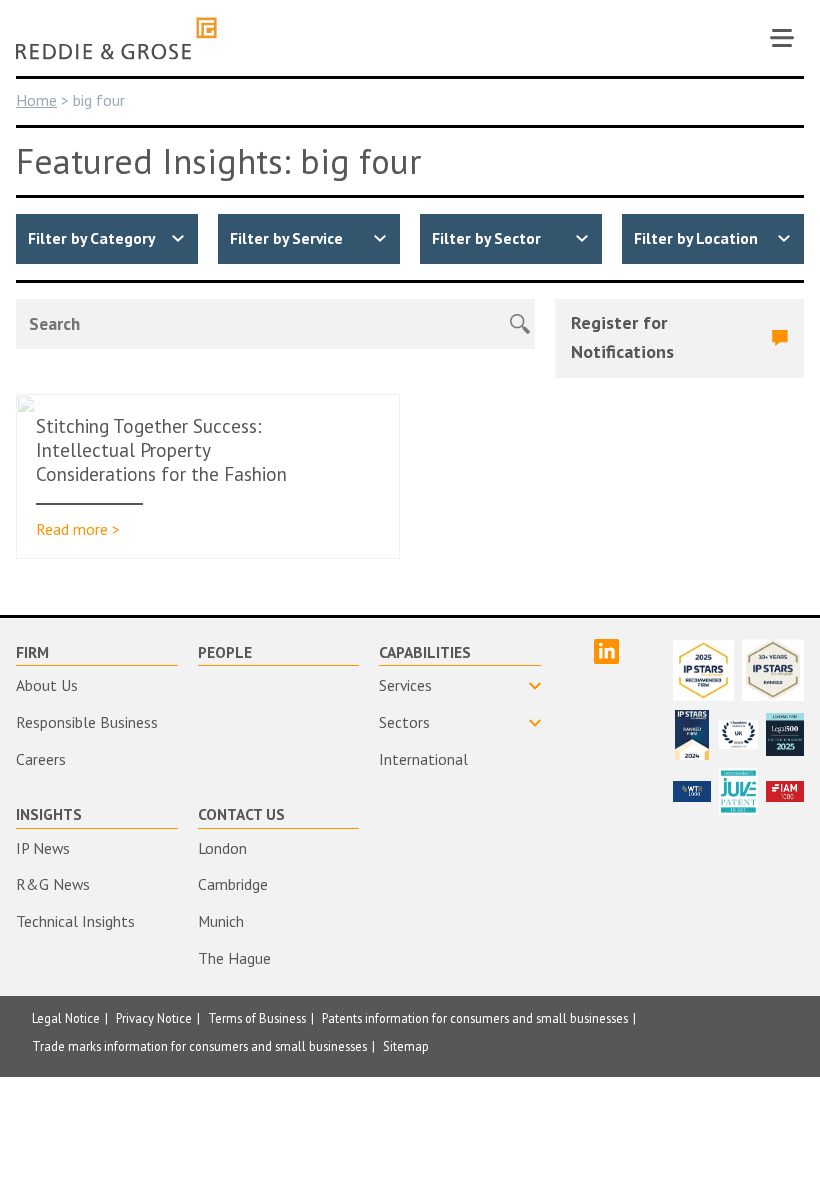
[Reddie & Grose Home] (116, 38)
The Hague (234, 958)
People (225, 652)
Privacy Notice (154, 1018)
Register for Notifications (622, 337)
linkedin (606, 651)
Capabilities (425, 652)
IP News (43, 848)
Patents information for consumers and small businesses (475, 1018)
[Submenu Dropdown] (460, 686)
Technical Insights (75, 921)
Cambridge (233, 884)
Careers (41, 759)
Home (36, 100)
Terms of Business (257, 1018)
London (222, 848)
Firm (32, 652)
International (423, 759)
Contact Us (241, 814)
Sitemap (406, 1046)
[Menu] (782, 38)
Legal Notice (66, 1018)
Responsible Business (87, 722)
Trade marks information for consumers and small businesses (199, 1046)
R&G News (53, 884)
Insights (49, 814)
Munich (221, 921)
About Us (47, 685)
